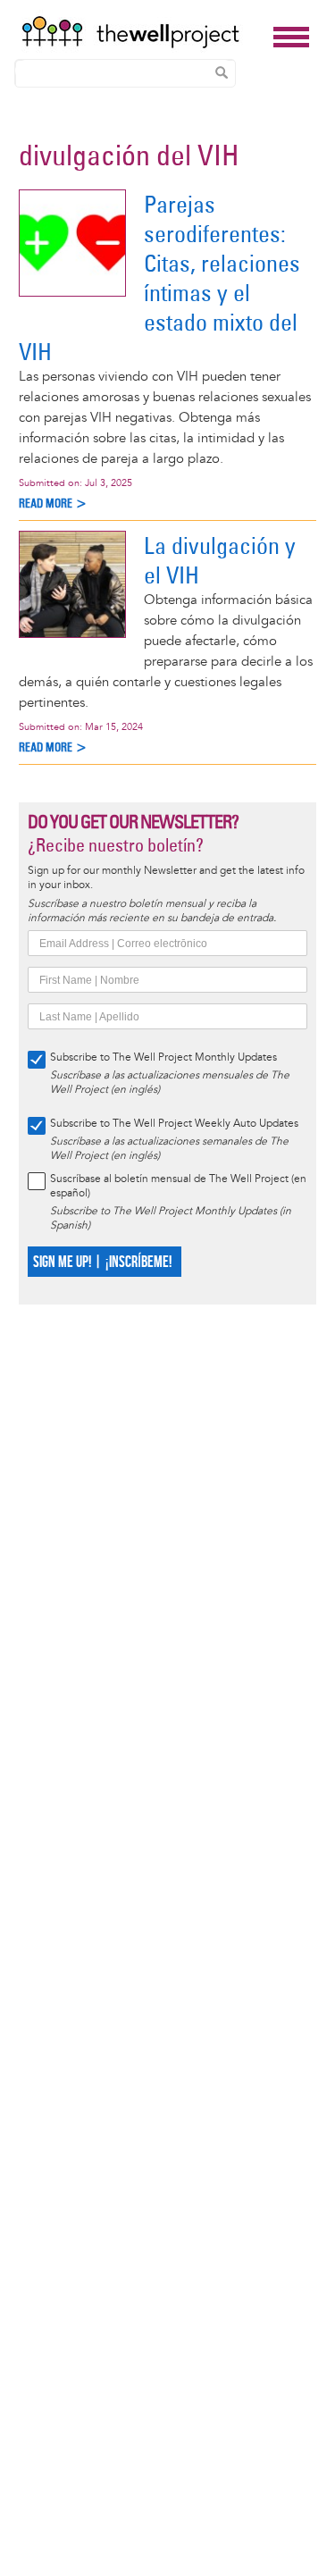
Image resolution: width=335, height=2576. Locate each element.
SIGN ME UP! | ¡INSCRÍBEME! (102, 1262)
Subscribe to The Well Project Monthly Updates (163, 1057)
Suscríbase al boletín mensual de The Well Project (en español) (178, 1186)
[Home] (142, 32)
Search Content (222, 72)
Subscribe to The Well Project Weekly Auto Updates (174, 1124)
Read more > (53, 503)
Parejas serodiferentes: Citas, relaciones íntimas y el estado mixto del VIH (159, 278)
